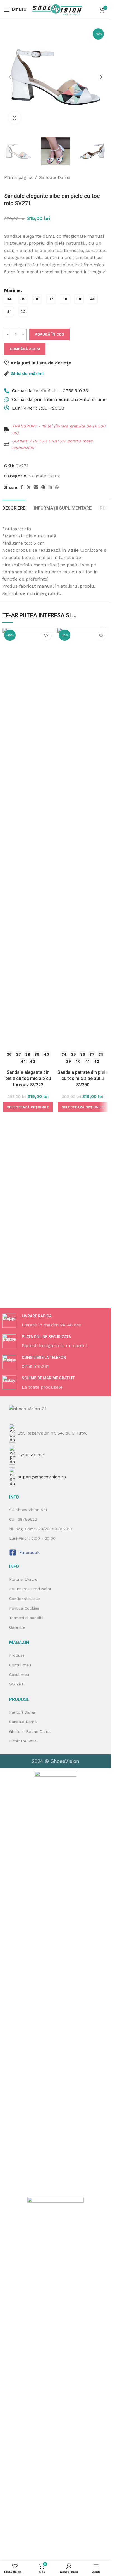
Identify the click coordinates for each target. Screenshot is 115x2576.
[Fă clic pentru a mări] (15, 118)
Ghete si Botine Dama (30, 1731)
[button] (10, 77)
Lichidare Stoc (23, 1741)
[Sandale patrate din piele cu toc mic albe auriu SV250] (83, 838)
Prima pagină (18, 177)
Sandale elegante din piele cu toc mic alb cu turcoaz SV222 (28, 1079)
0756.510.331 (31, 1455)
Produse (17, 1655)
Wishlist (16, 1684)
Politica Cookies (24, 1608)
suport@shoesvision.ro (42, 1477)
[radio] (9, 299)
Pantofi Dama (22, 1712)
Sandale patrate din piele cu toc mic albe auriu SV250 (83, 1079)
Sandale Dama (55, 177)
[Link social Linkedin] (50, 487)
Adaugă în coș (49, 334)
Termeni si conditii (26, 1618)
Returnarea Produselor (30, 1589)
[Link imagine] (56, 1981)
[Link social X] (29, 487)
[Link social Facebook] (22, 487)
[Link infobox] (56, 1321)
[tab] (14, 507)
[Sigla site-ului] (57, 9)
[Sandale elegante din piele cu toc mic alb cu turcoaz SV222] (28, 838)
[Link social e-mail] (36, 487)
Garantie (17, 1627)
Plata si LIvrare (23, 1579)
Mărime (12, 290)
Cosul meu (19, 1675)
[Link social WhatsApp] (57, 487)
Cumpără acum (25, 349)
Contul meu (20, 1665)
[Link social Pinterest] (43, 487)
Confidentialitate (25, 1599)
